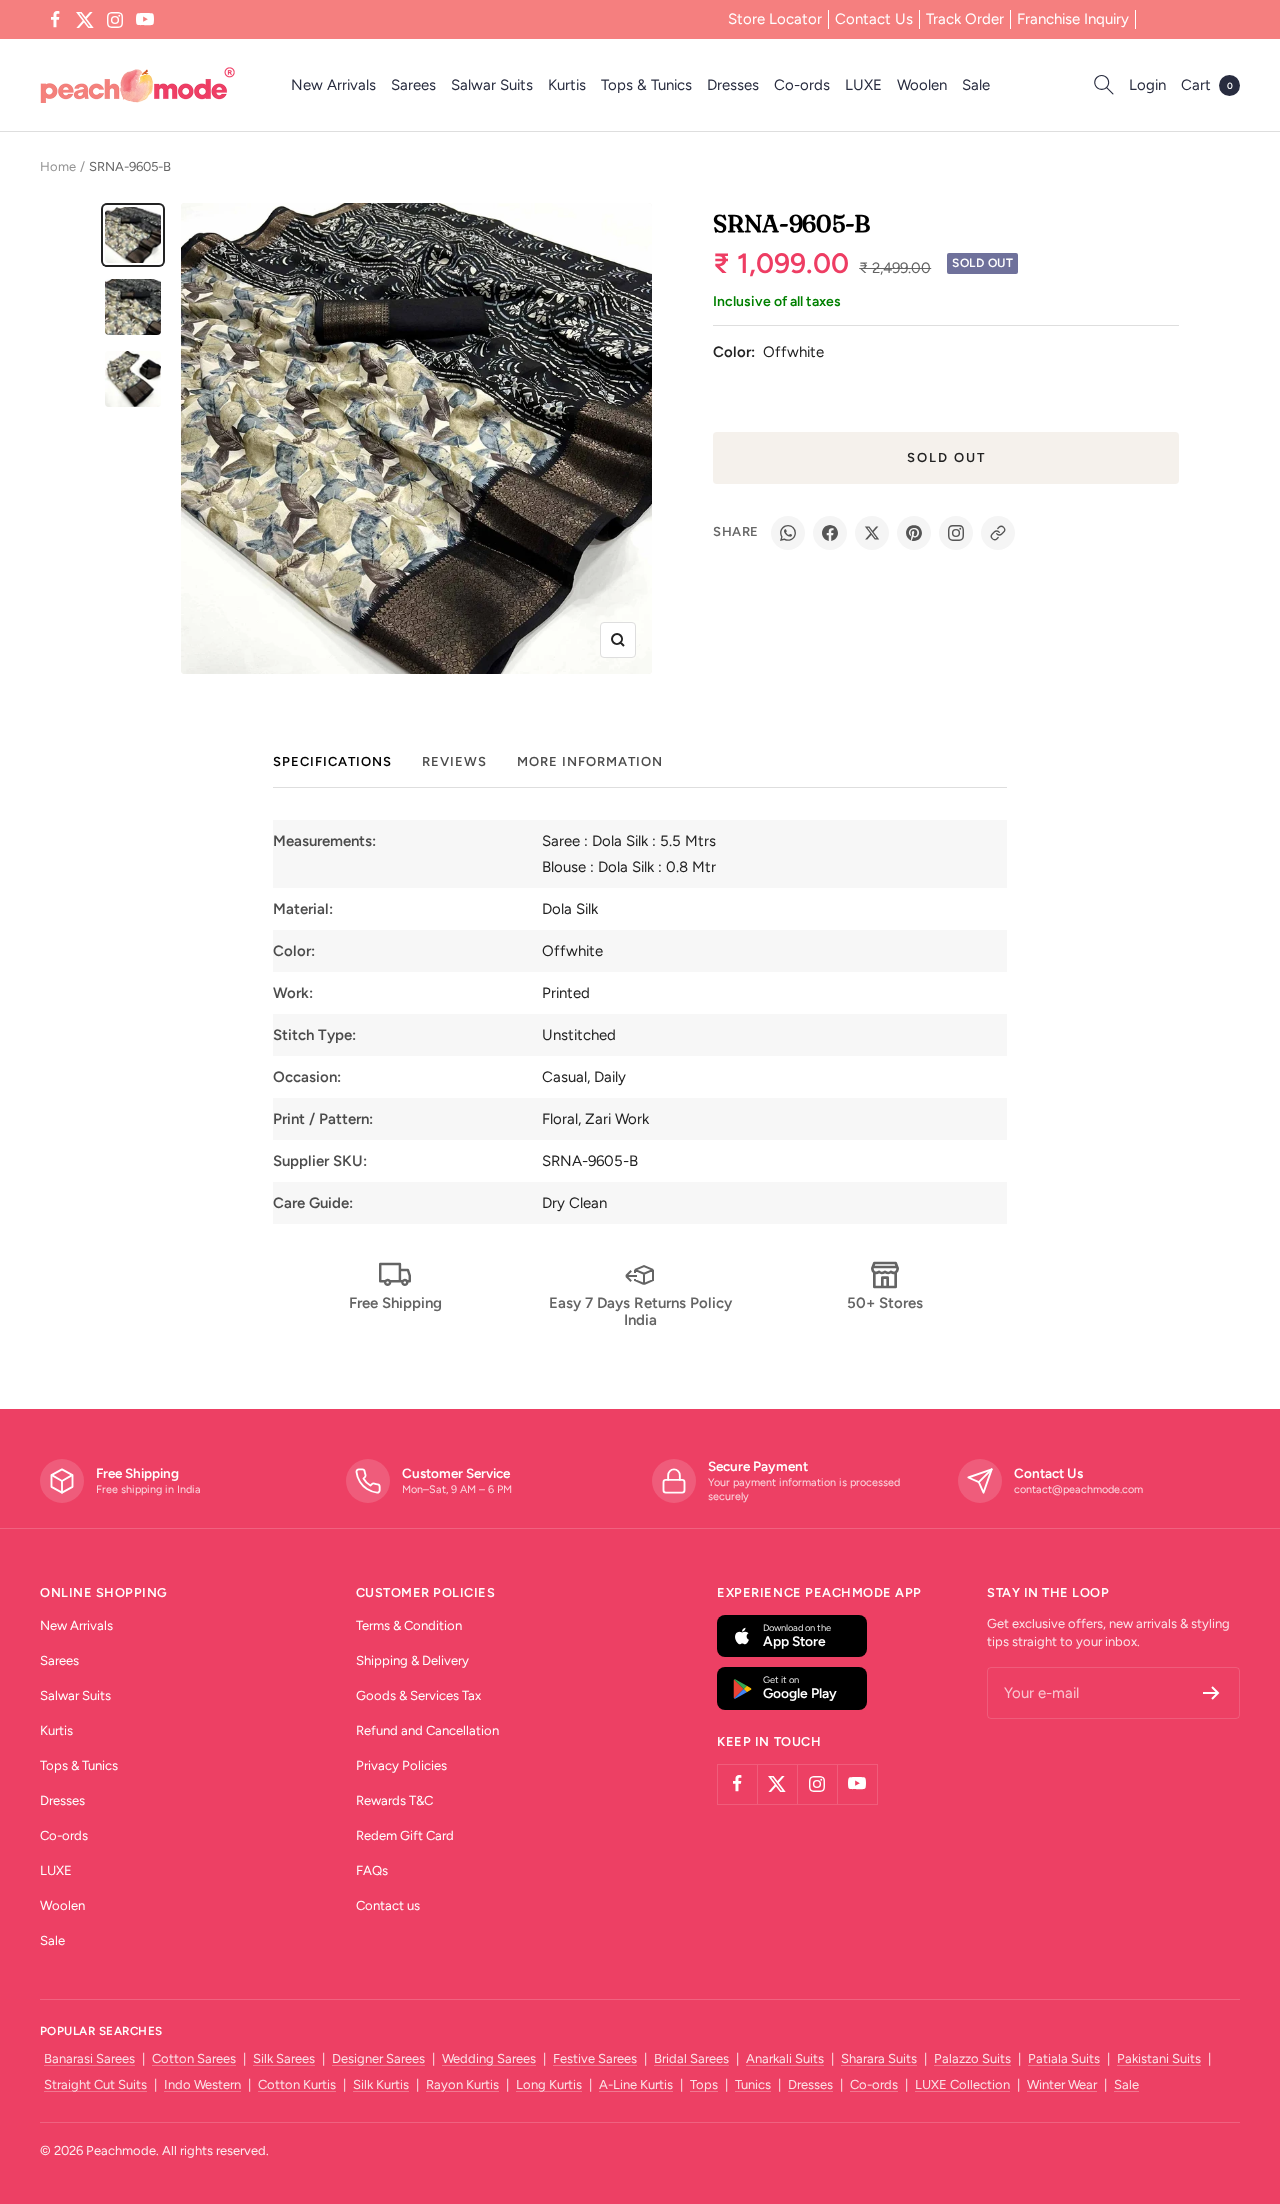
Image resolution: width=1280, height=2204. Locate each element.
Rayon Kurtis (462, 2084)
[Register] (1211, 1693)
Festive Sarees (595, 2058)
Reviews (454, 761)
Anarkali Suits (785, 2058)
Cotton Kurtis (297, 2084)
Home (58, 166)
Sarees (413, 85)
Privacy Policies (401, 1765)
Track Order (965, 19)
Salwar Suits (492, 85)
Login (1147, 85)
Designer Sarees (378, 2058)
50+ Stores (885, 1303)
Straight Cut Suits (95, 2084)
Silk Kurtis (381, 2084)
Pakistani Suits (1159, 2058)
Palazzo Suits (972, 2058)
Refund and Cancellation (427, 1730)
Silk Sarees (284, 2058)
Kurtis (567, 85)
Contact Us (874, 19)
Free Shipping (395, 1303)
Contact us (388, 1905)
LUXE (863, 85)
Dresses (733, 85)
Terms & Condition (409, 1625)
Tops (704, 2084)
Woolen (922, 85)
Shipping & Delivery (412, 1660)
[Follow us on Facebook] (55, 20)
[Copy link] (998, 533)
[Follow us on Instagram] (115, 20)
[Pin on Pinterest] (914, 533)
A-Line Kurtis (636, 2084)
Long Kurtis (549, 2084)
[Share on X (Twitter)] (872, 533)
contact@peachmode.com (1078, 1489)
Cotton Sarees (194, 2058)
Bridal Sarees (691, 2058)
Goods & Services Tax (418, 1695)
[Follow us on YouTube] (145, 20)
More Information (590, 761)
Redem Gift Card (405, 1835)
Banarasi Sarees (89, 2058)
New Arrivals (333, 85)
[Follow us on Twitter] (85, 20)
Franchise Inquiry (1073, 19)
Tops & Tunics (646, 85)
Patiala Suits (1064, 2058)
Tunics (753, 2084)
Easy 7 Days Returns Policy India (640, 1311)
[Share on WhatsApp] (788, 533)
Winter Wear (1062, 2084)
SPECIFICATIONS (332, 761)
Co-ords (802, 85)
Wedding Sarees (489, 2058)
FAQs (372, 1870)
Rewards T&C (394, 1800)
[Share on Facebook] (830, 533)
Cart (1207, 85)
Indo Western (202, 2084)
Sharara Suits (879, 2058)
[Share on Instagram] (956, 533)
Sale (976, 85)
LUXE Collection (962, 2084)
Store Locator (775, 19)
